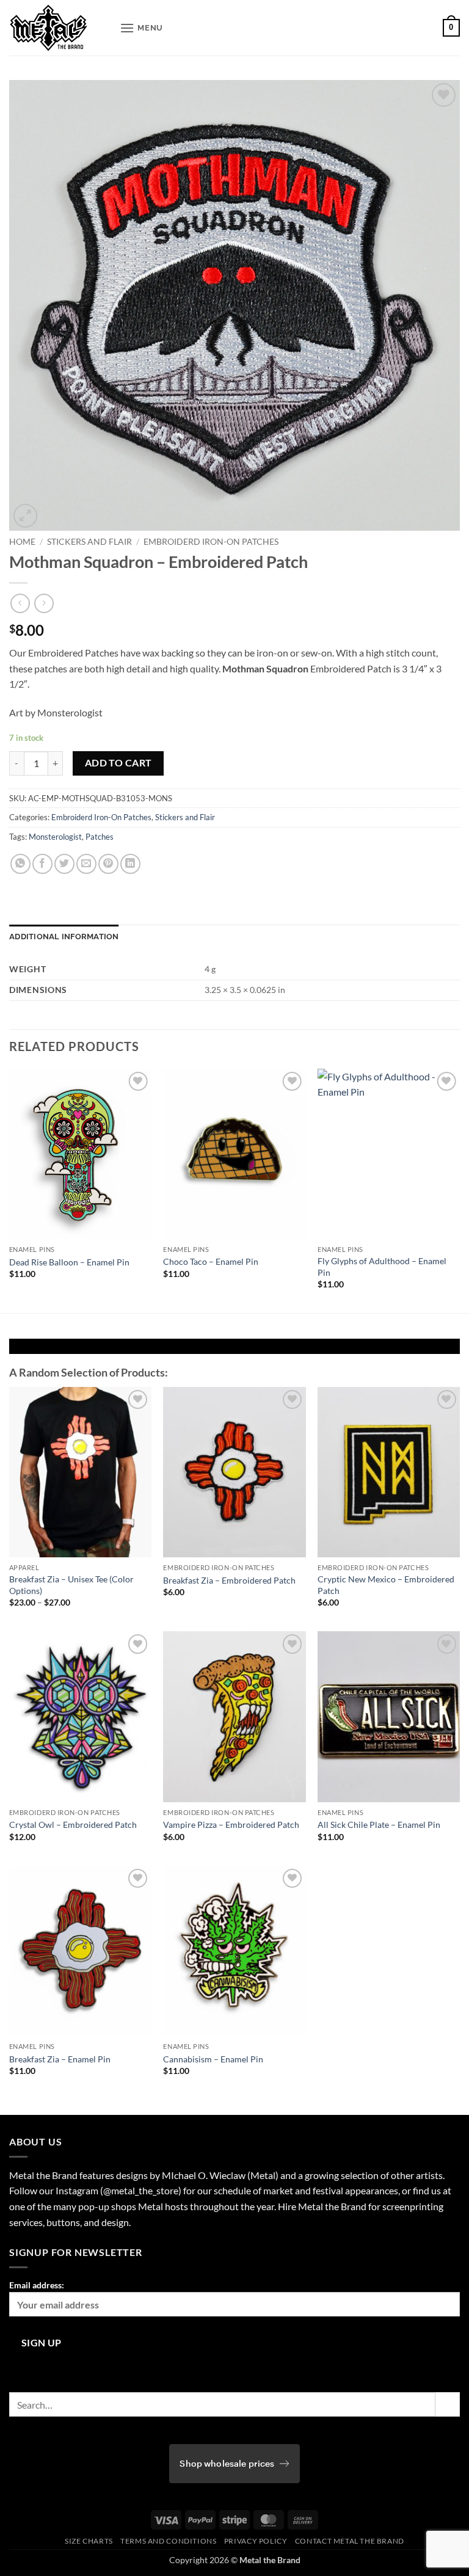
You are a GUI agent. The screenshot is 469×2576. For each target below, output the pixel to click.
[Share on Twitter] (64, 864)
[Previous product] (44, 603)
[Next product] (20, 603)
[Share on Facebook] (42, 864)
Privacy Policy (256, 2541)
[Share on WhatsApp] (20, 864)
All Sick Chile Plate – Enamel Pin (379, 1825)
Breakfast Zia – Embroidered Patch (229, 1580)
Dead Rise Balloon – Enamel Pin (69, 1262)
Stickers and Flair (89, 542)
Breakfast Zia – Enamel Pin (60, 2059)
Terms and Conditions (168, 2541)
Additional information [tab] (64, 937)
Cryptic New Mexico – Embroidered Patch (386, 1585)
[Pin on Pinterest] (108, 864)
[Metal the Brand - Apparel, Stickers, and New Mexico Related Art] (60, 28)
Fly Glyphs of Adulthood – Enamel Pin (382, 1267)
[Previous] (10, 1190)
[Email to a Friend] (86, 864)
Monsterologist (55, 837)
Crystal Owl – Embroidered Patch (73, 1825)
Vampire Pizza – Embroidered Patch (231, 1825)
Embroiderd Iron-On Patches (211, 542)
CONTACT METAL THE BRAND (350, 2541)
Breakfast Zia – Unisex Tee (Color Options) (71, 1585)
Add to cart (118, 763)
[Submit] (448, 2404)
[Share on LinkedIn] (130, 864)
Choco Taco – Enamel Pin (211, 1261)
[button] (141, 28)
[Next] (459, 1190)
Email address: (37, 2285)
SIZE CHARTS (89, 2541)
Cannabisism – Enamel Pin (213, 2059)
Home (22, 542)
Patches (100, 837)
